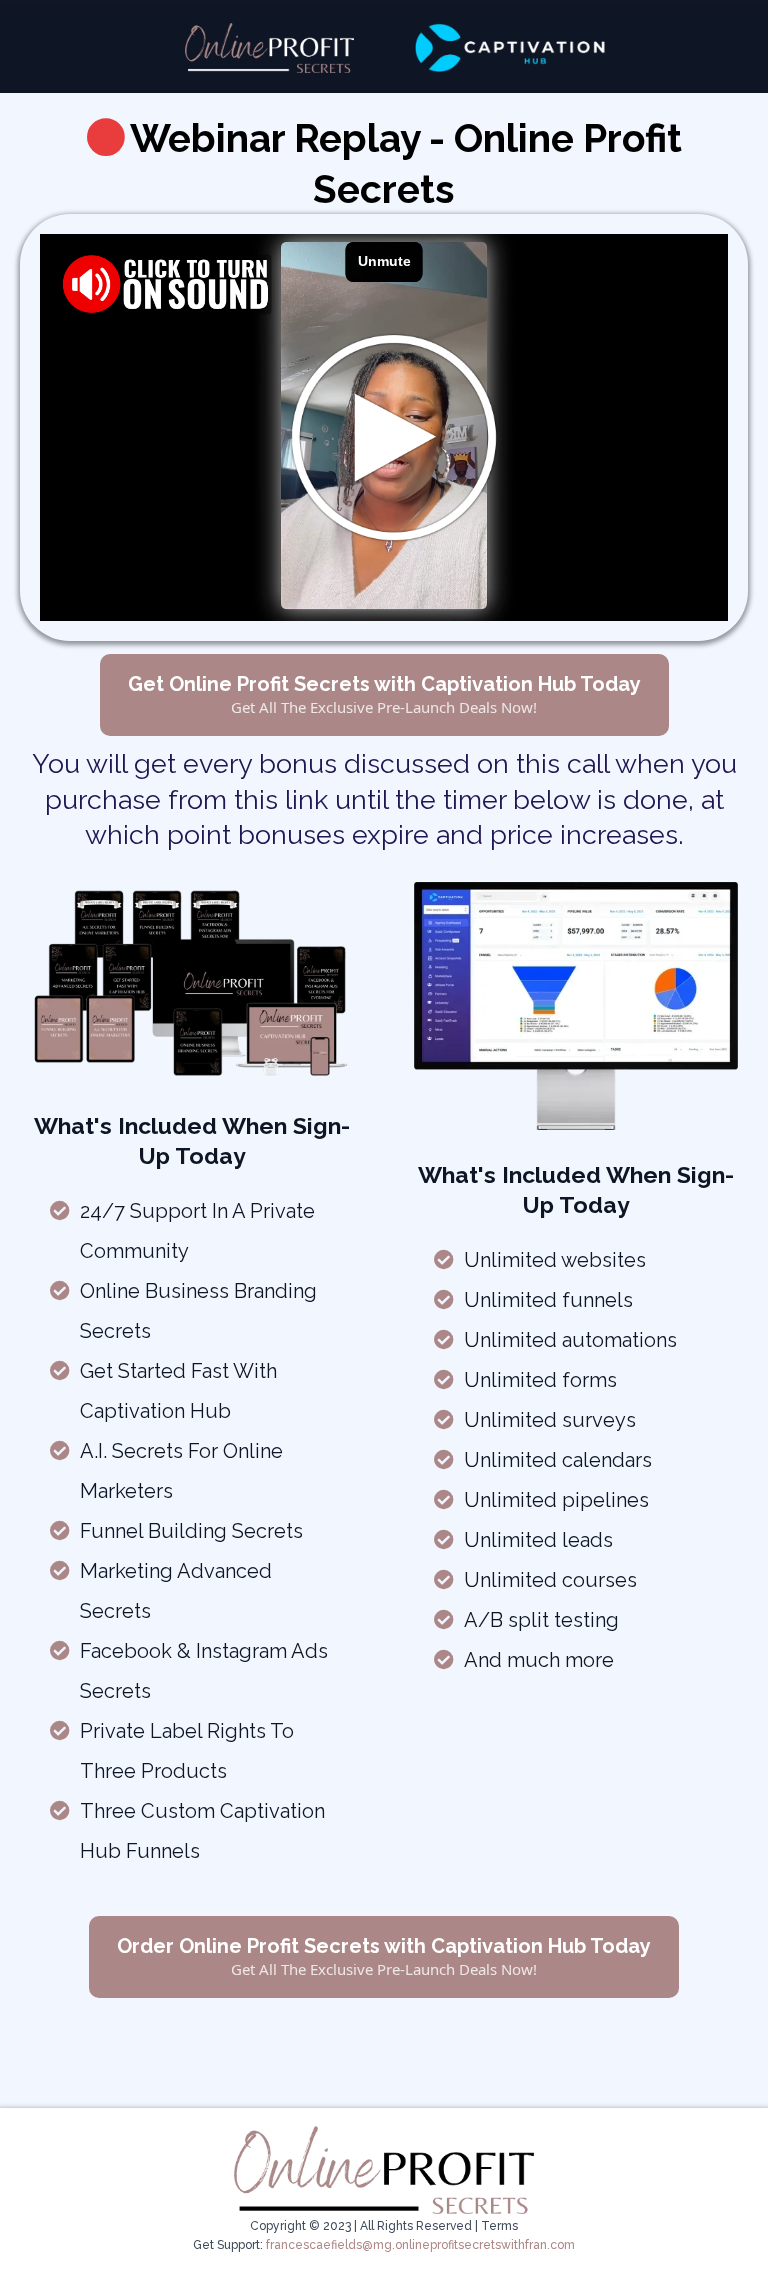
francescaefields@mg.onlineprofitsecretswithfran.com (420, 2245)
